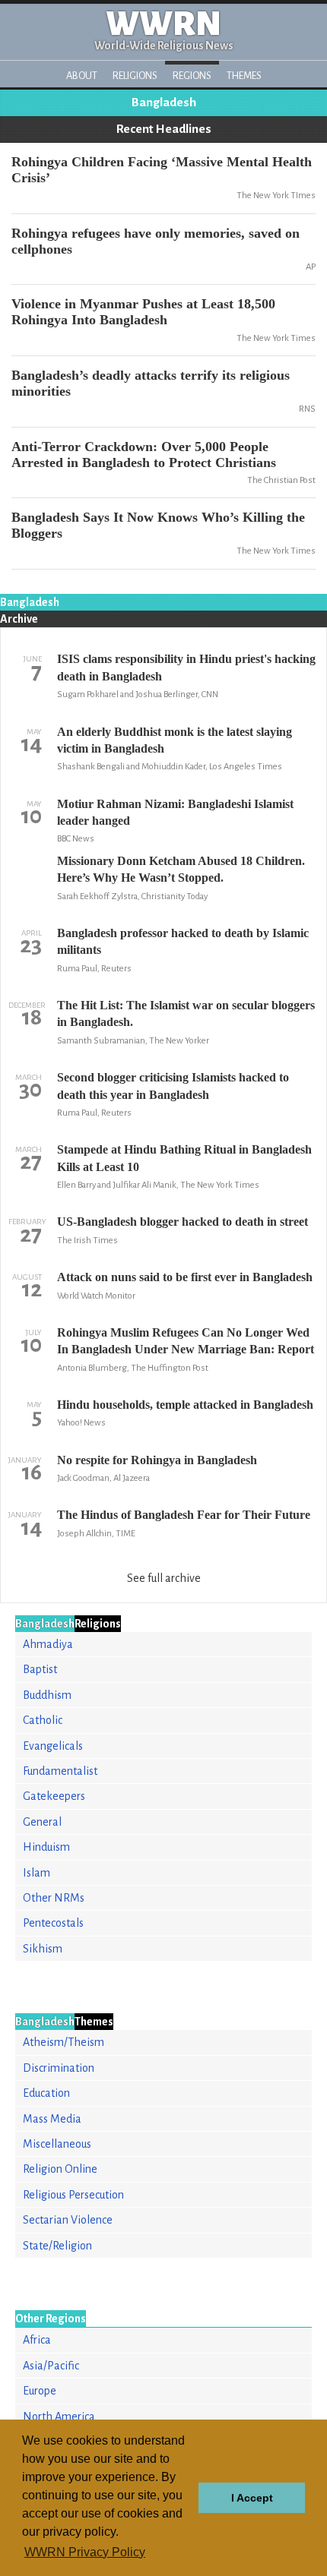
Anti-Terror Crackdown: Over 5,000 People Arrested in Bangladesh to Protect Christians (144, 455)
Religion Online (60, 2169)
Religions (135, 76)
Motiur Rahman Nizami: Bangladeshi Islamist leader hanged (175, 812)
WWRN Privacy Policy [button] (85, 2552)
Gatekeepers (54, 1796)
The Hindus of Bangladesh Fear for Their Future (184, 1515)
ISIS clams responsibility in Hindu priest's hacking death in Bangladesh (186, 667)
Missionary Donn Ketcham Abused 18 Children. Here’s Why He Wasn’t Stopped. (181, 869)
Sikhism (43, 1949)
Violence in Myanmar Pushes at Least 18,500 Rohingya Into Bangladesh (143, 312)
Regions (192, 76)
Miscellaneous (57, 2144)
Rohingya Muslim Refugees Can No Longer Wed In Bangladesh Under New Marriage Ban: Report (186, 1341)
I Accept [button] (252, 2498)
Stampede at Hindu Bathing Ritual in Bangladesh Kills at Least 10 (184, 1158)
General (42, 1822)
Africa (37, 2340)
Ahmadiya (48, 1644)
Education (46, 2093)
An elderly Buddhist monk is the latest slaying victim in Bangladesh (175, 740)
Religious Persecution (73, 2195)
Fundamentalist (60, 1771)
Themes (244, 76)
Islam (37, 1873)
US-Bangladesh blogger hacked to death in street (183, 1222)
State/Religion (57, 2246)
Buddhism (47, 1695)
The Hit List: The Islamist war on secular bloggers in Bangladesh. (186, 1013)
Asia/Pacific (51, 2366)
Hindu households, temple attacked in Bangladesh (185, 1405)
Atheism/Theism (63, 2042)
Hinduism (46, 1847)
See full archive (164, 1578)
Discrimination (59, 2068)
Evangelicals (53, 1746)
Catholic (43, 1720)
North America (59, 2417)
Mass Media (52, 2119)
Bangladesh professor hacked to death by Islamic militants (183, 941)
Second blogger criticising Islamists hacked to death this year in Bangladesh (173, 1086)
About (82, 76)
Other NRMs (54, 1898)
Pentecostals (53, 1923)
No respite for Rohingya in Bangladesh (157, 1460)
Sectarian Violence (68, 2220)
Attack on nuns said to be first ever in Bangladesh (185, 1277)
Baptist (40, 1669)
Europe (40, 2391)
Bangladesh (164, 103)
